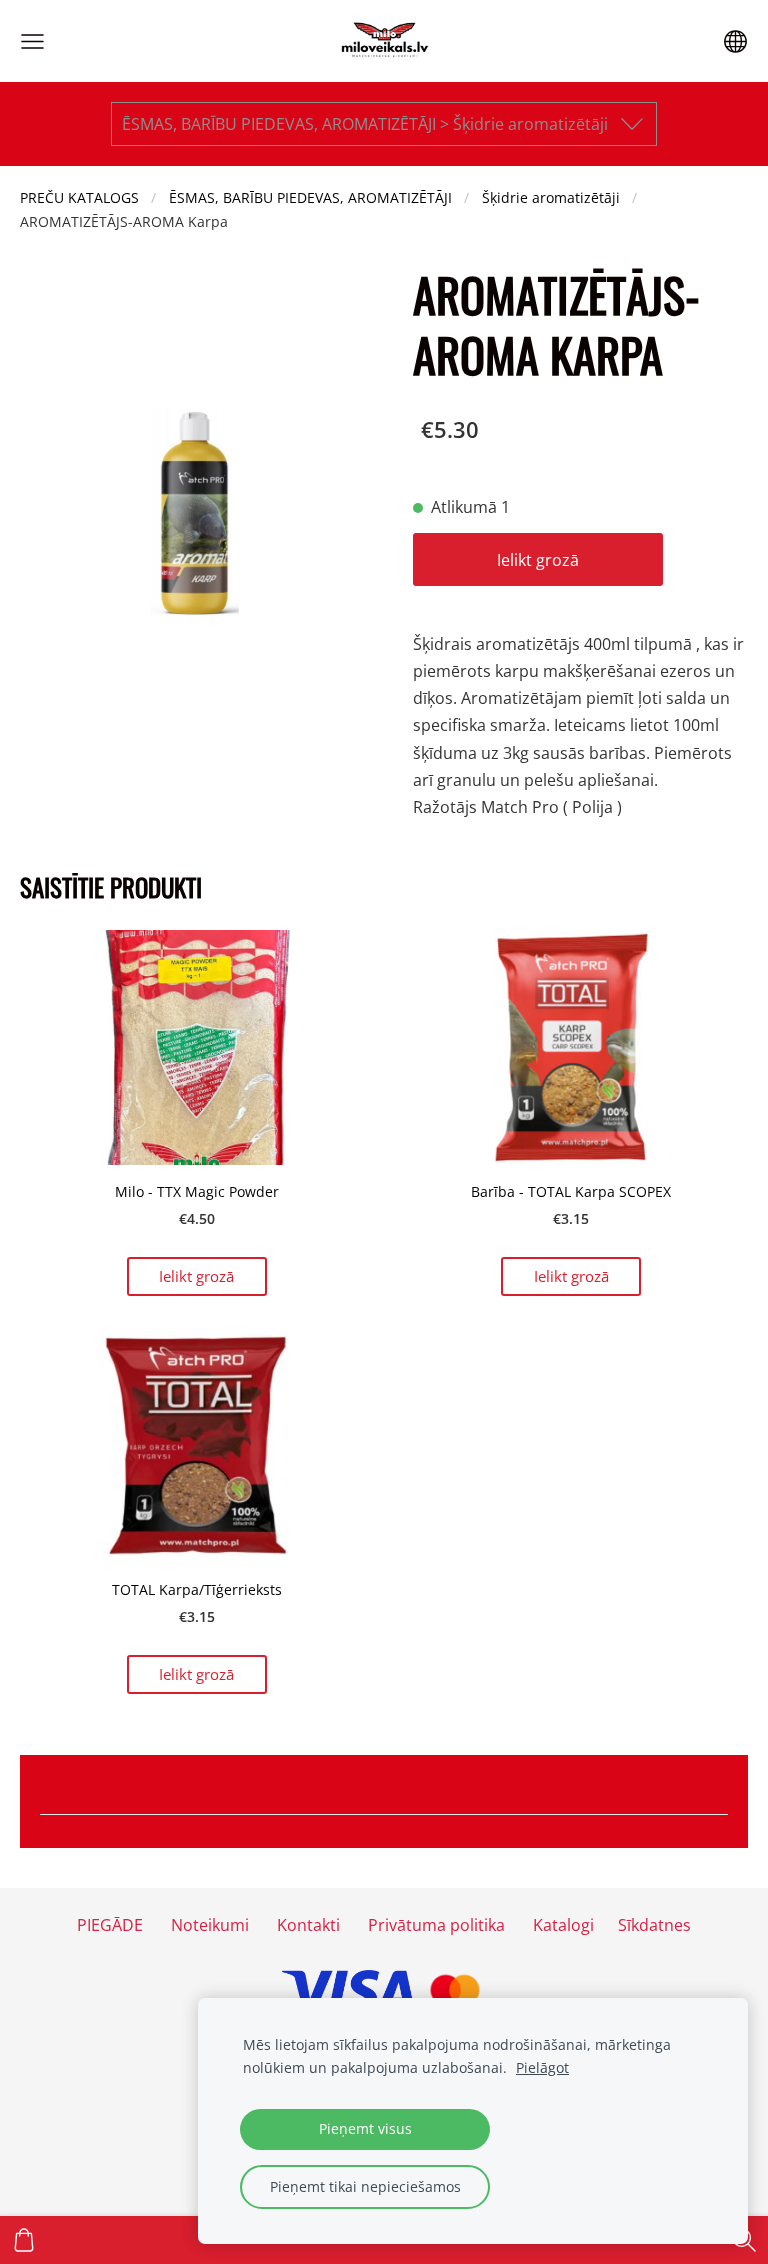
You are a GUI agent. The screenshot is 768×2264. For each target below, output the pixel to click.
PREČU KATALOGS (79, 197)
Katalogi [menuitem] (563, 1925)
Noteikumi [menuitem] (210, 1925)
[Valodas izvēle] (735, 41)
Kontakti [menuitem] (308, 1925)
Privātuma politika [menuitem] (436, 1925)
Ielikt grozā (538, 560)
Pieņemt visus (365, 2128)
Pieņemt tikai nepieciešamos (365, 2186)
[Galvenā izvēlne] (32, 41)
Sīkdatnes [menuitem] (654, 1925)
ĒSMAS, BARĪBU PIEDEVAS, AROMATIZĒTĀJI (310, 197)
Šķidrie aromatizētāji (551, 197)
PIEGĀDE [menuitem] (110, 1925)
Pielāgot (542, 2067)
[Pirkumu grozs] (24, 2240)
